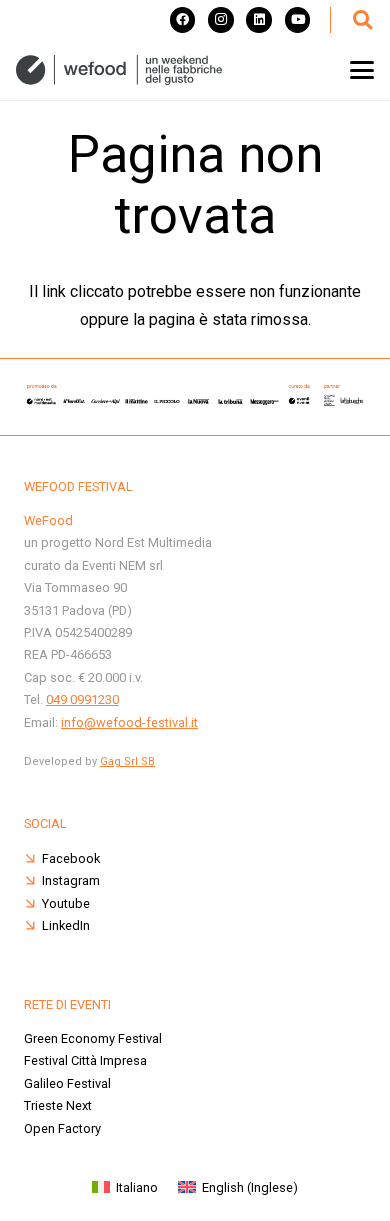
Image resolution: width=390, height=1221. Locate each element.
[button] (362, 20)
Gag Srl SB (127, 761)
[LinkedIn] (259, 20)
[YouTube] (298, 20)
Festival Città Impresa (85, 1060)
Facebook (71, 858)
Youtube (66, 903)
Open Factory (62, 1128)
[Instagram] (221, 20)
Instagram (71, 880)
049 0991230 (82, 699)
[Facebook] (183, 20)
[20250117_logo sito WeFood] (119, 70)
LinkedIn (66, 925)
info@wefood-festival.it (129, 722)
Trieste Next (58, 1105)
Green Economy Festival (93, 1038)
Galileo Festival (67, 1083)
